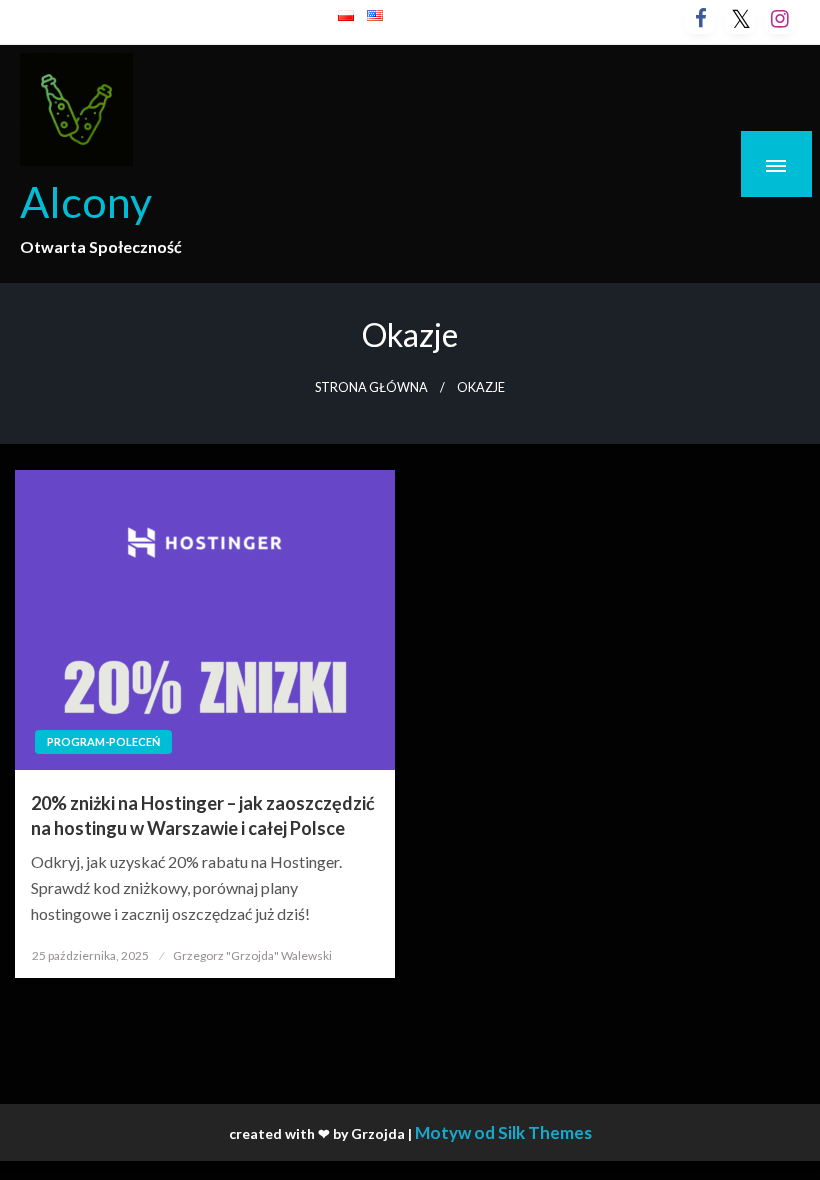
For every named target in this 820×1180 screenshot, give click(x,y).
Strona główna (371, 387)
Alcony (86, 201)
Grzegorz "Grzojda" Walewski (252, 955)
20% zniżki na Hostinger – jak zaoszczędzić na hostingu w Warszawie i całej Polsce (203, 815)
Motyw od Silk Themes (503, 1132)
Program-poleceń (103, 741)
